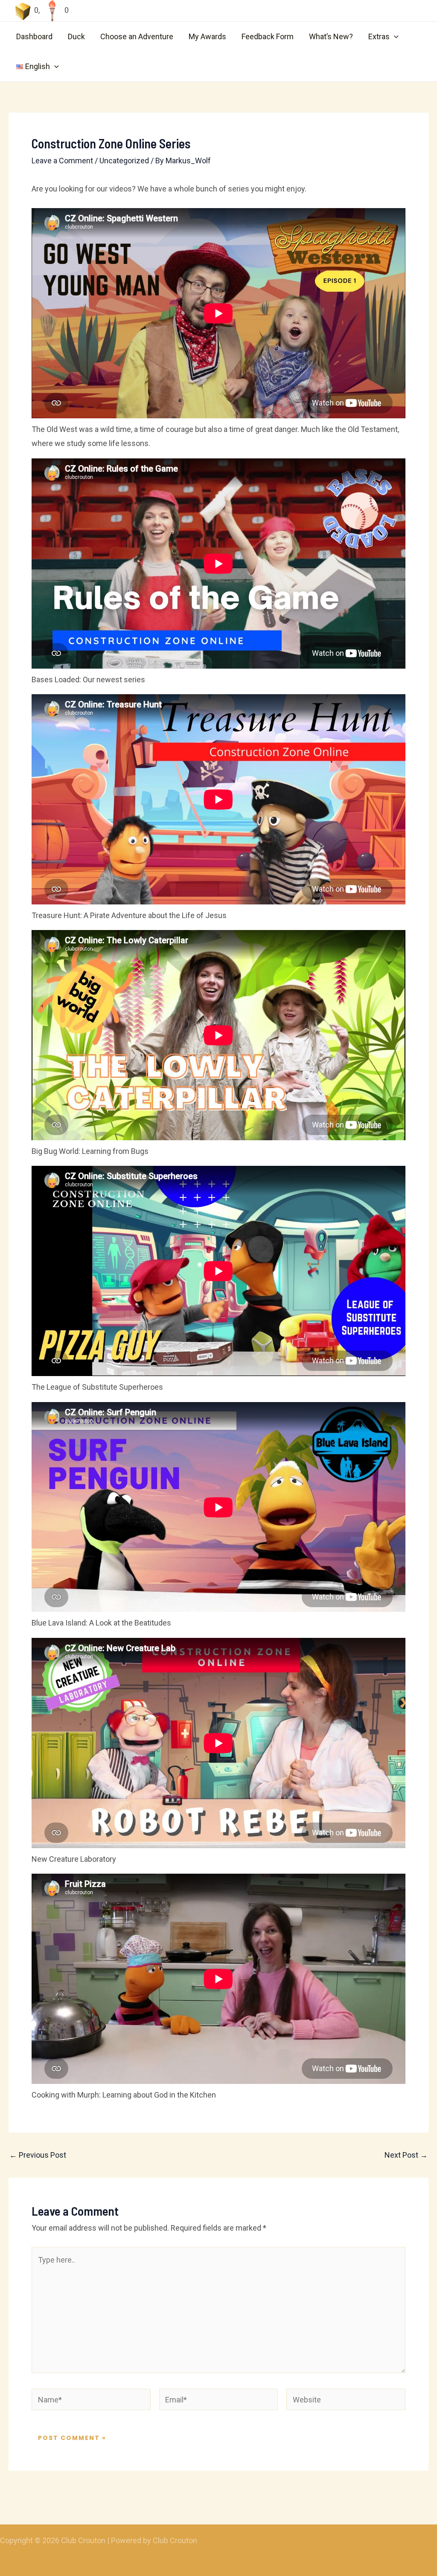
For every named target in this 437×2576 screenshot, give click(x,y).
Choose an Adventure (137, 36)
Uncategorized (124, 161)
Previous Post (38, 2155)
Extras (379, 36)
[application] (394, 37)
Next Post (406, 2155)
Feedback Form (268, 36)
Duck (76, 36)
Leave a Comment (62, 161)
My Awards (207, 36)
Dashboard (34, 36)
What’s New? (331, 36)
